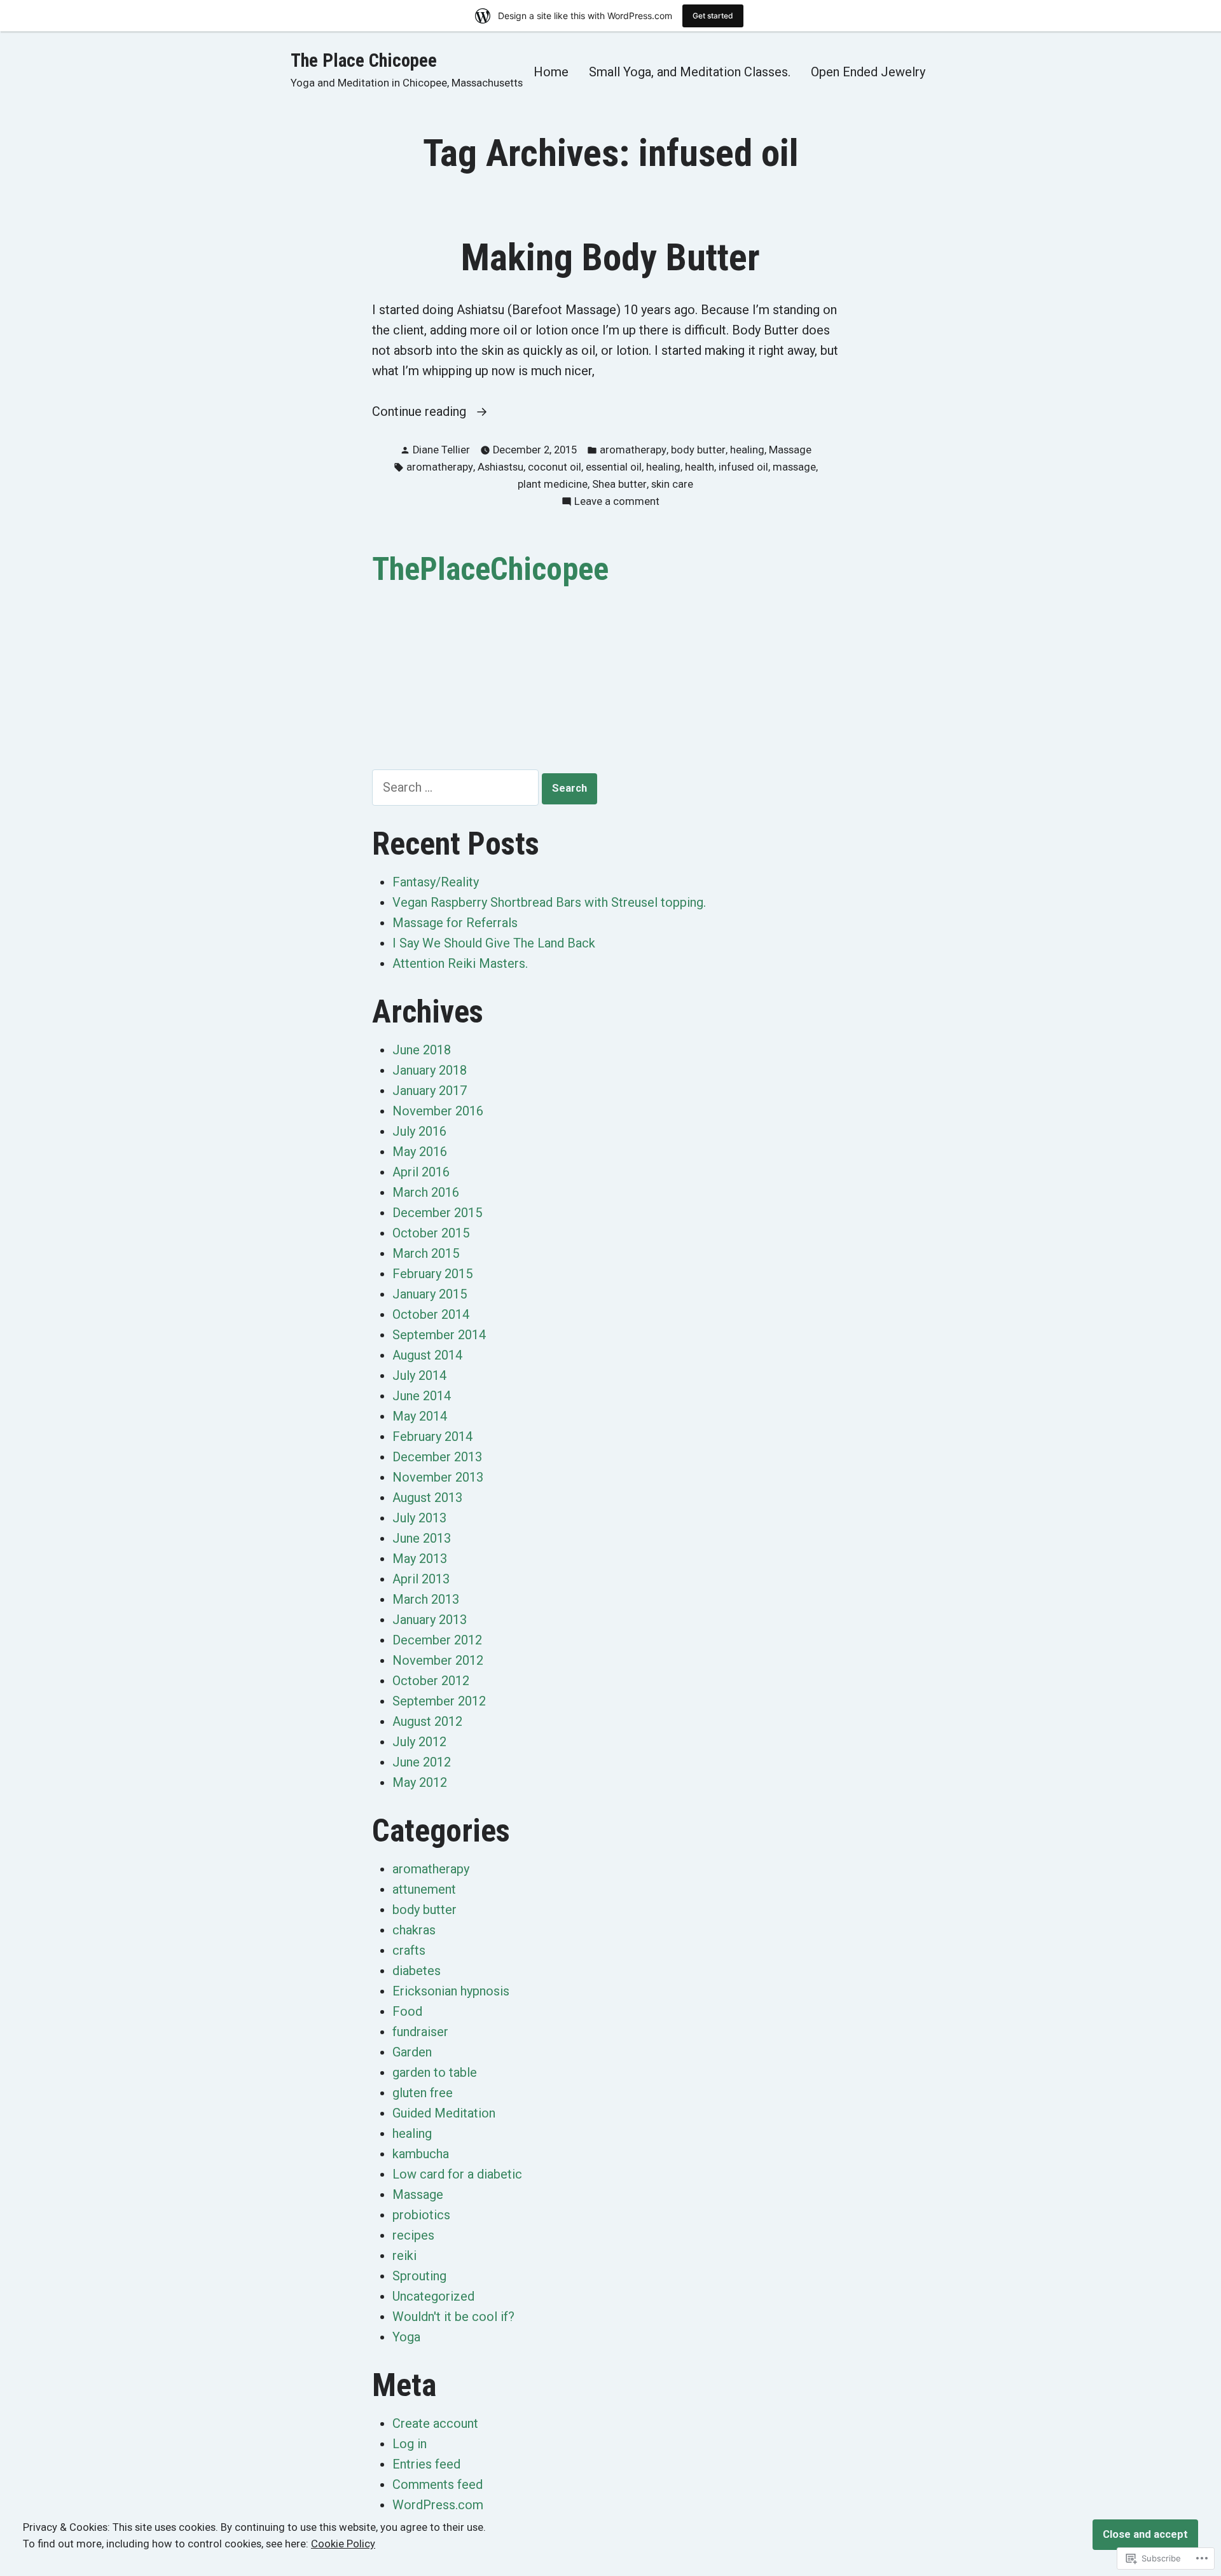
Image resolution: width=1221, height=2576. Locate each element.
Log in (410, 2444)
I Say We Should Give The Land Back (494, 943)
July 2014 (419, 1375)
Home (551, 72)
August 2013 (427, 1498)
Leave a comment (617, 503)
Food (407, 2011)
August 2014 (427, 1355)
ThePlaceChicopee (490, 569)
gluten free (423, 2093)
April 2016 (421, 1172)
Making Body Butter (610, 258)
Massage (790, 450)
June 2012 (422, 1762)
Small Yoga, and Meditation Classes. (690, 72)
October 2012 (431, 1681)
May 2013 (420, 1559)
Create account (435, 2423)
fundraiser (420, 2032)
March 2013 (426, 1599)
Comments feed (438, 2484)
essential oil (614, 467)
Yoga (406, 2337)
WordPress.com (438, 2505)
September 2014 (439, 1335)
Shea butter (619, 484)
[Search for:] (457, 787)
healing (747, 450)
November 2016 (438, 1111)
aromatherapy (633, 450)
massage (794, 467)
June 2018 (422, 1050)
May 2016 (420, 1152)
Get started (713, 16)
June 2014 (422, 1396)
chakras (414, 1930)
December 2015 (437, 1213)
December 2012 (437, 1640)
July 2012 (419, 1742)
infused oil (743, 467)
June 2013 (422, 1538)
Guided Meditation (444, 2113)
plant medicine (553, 484)
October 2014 (431, 1314)
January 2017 (430, 1091)
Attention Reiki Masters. (460, 963)
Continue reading (421, 412)
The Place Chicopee (364, 60)
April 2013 (421, 1579)
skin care (672, 484)
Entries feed (426, 2464)
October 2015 (431, 1233)
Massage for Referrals (455, 923)
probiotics (421, 2215)
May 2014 (420, 1416)
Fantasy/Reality (436, 882)
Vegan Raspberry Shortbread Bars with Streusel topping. (549, 902)
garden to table (435, 2072)
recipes (413, 2235)
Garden (412, 2052)
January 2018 (430, 1070)
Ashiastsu (500, 467)
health (700, 467)
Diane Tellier (441, 450)
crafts (409, 1950)
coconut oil (555, 467)
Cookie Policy (343, 2544)
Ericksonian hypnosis (451, 1991)
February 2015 (432, 1274)
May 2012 (420, 1782)
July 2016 (419, 1131)
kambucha (421, 2154)
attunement (424, 1889)
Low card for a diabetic (457, 2174)
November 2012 (438, 1660)
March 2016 (426, 1192)
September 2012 (439, 1701)
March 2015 (426, 1253)
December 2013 (437, 1457)
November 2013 (438, 1477)
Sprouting (419, 2276)
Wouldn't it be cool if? (453, 2317)
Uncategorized (433, 2296)
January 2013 (430, 1620)
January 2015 (430, 1294)
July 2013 (419, 1518)
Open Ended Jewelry (868, 72)
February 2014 (432, 1436)
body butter (698, 450)
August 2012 (427, 1721)
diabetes (417, 1971)
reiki (404, 2256)
